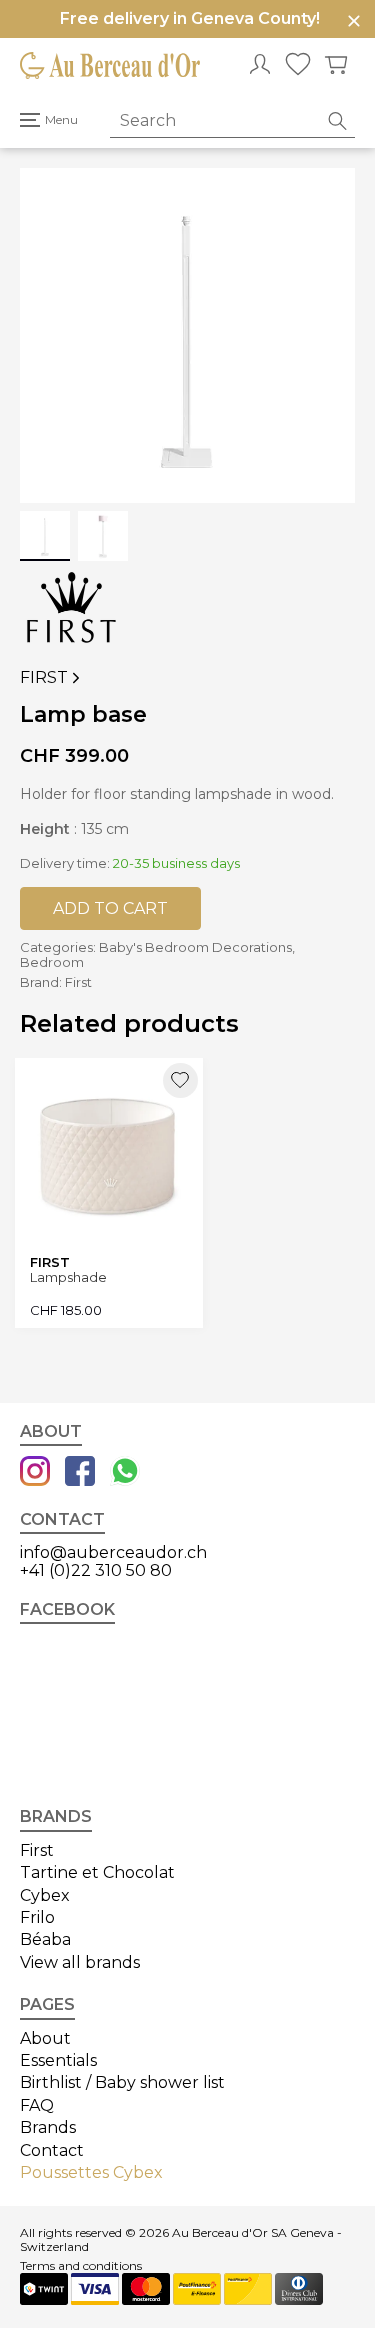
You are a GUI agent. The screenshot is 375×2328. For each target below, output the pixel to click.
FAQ (37, 2105)
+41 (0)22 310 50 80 (96, 1570)
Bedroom (52, 962)
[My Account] (260, 66)
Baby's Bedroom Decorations (195, 947)
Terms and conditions (81, 2266)
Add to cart (110, 908)
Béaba (45, 1939)
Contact (52, 2150)
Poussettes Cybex (91, 2172)
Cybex (45, 1895)
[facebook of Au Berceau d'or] (80, 1473)
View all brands (80, 1962)
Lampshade (68, 1277)
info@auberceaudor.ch (113, 1552)
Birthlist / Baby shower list (122, 2082)
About (45, 2038)
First (52, 678)
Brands (48, 2127)
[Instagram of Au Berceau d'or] (35, 1473)
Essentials (58, 2060)
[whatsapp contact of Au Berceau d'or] (125, 1473)
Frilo (37, 1917)
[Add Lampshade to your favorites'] (180, 1080)
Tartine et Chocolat (97, 1872)
